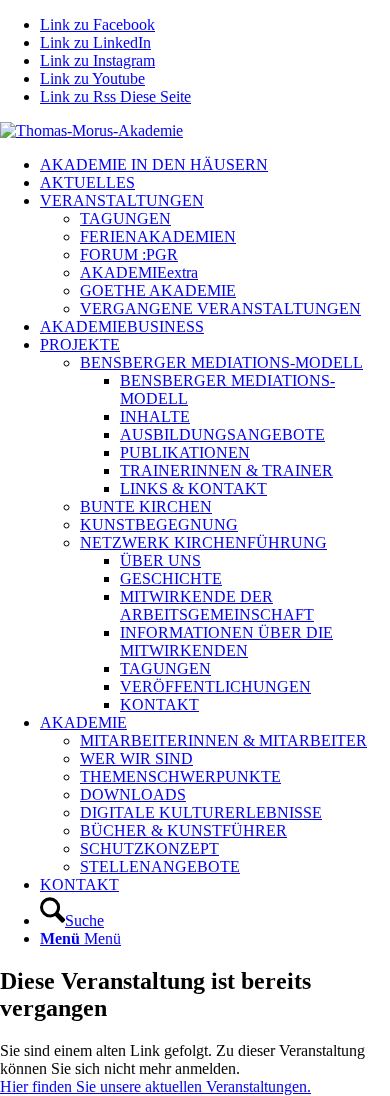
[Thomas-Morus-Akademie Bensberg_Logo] (91, 130)
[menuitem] (215, 165)
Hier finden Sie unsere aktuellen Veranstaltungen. (155, 1086)
